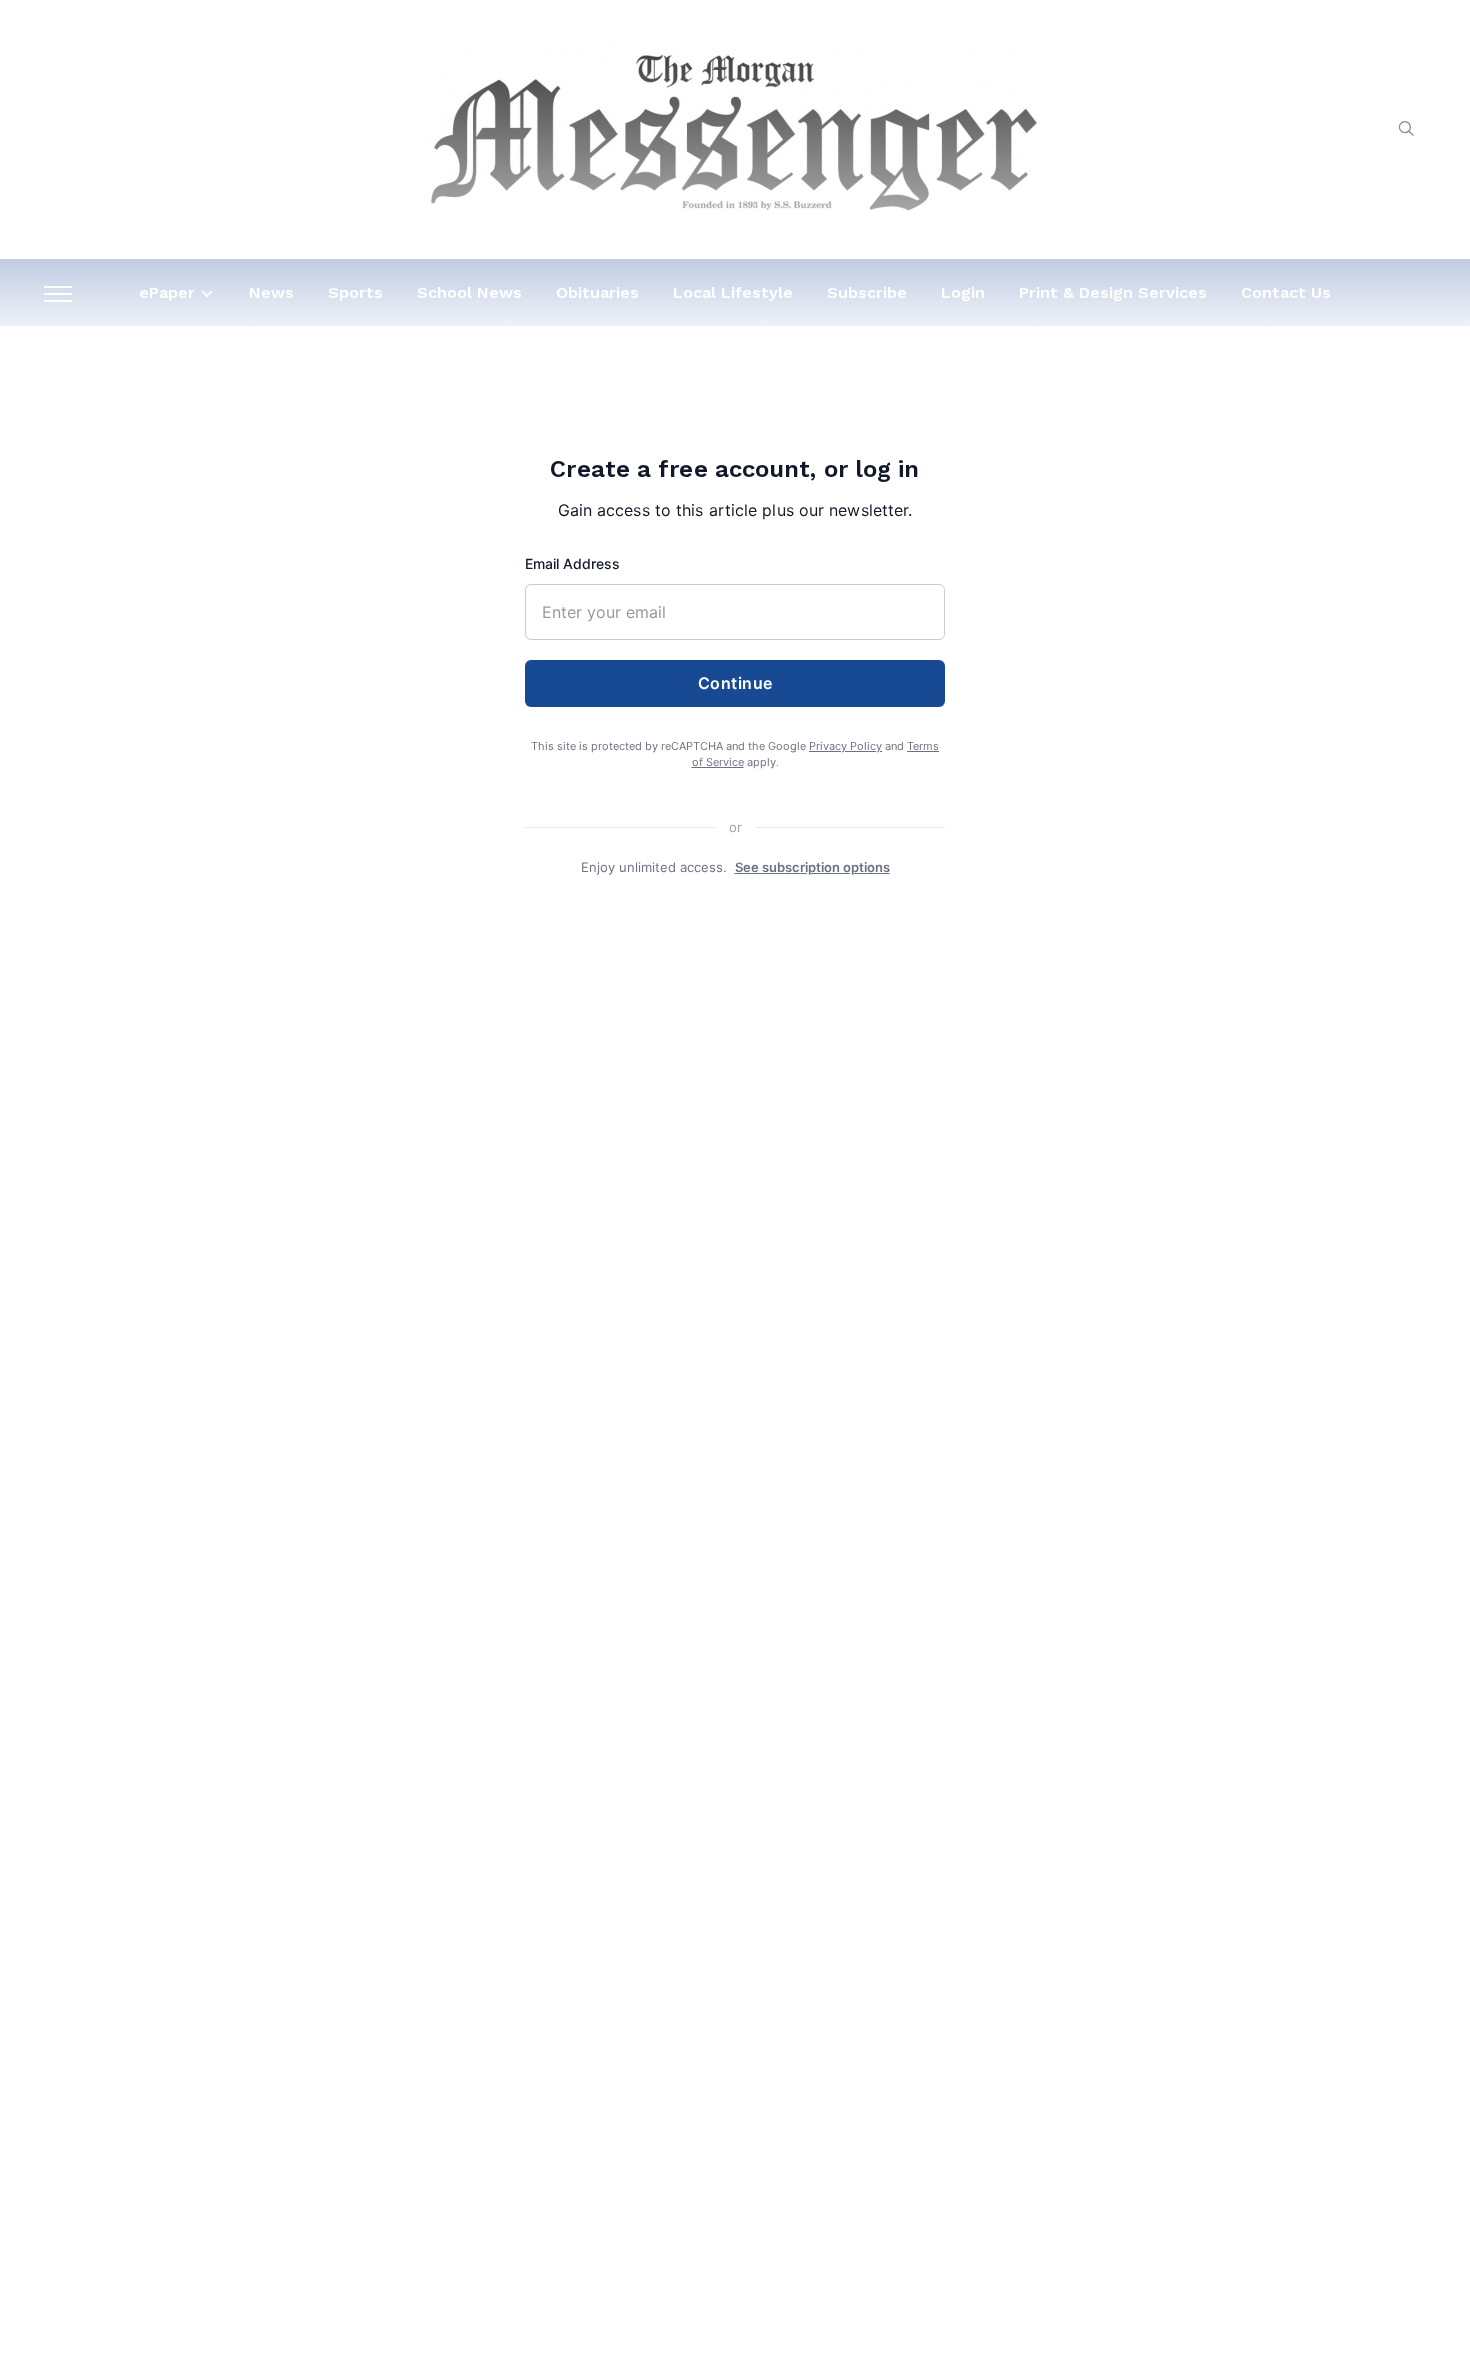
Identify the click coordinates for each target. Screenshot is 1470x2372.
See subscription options (812, 867)
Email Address (572, 563)
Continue (735, 683)
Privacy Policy (845, 746)
